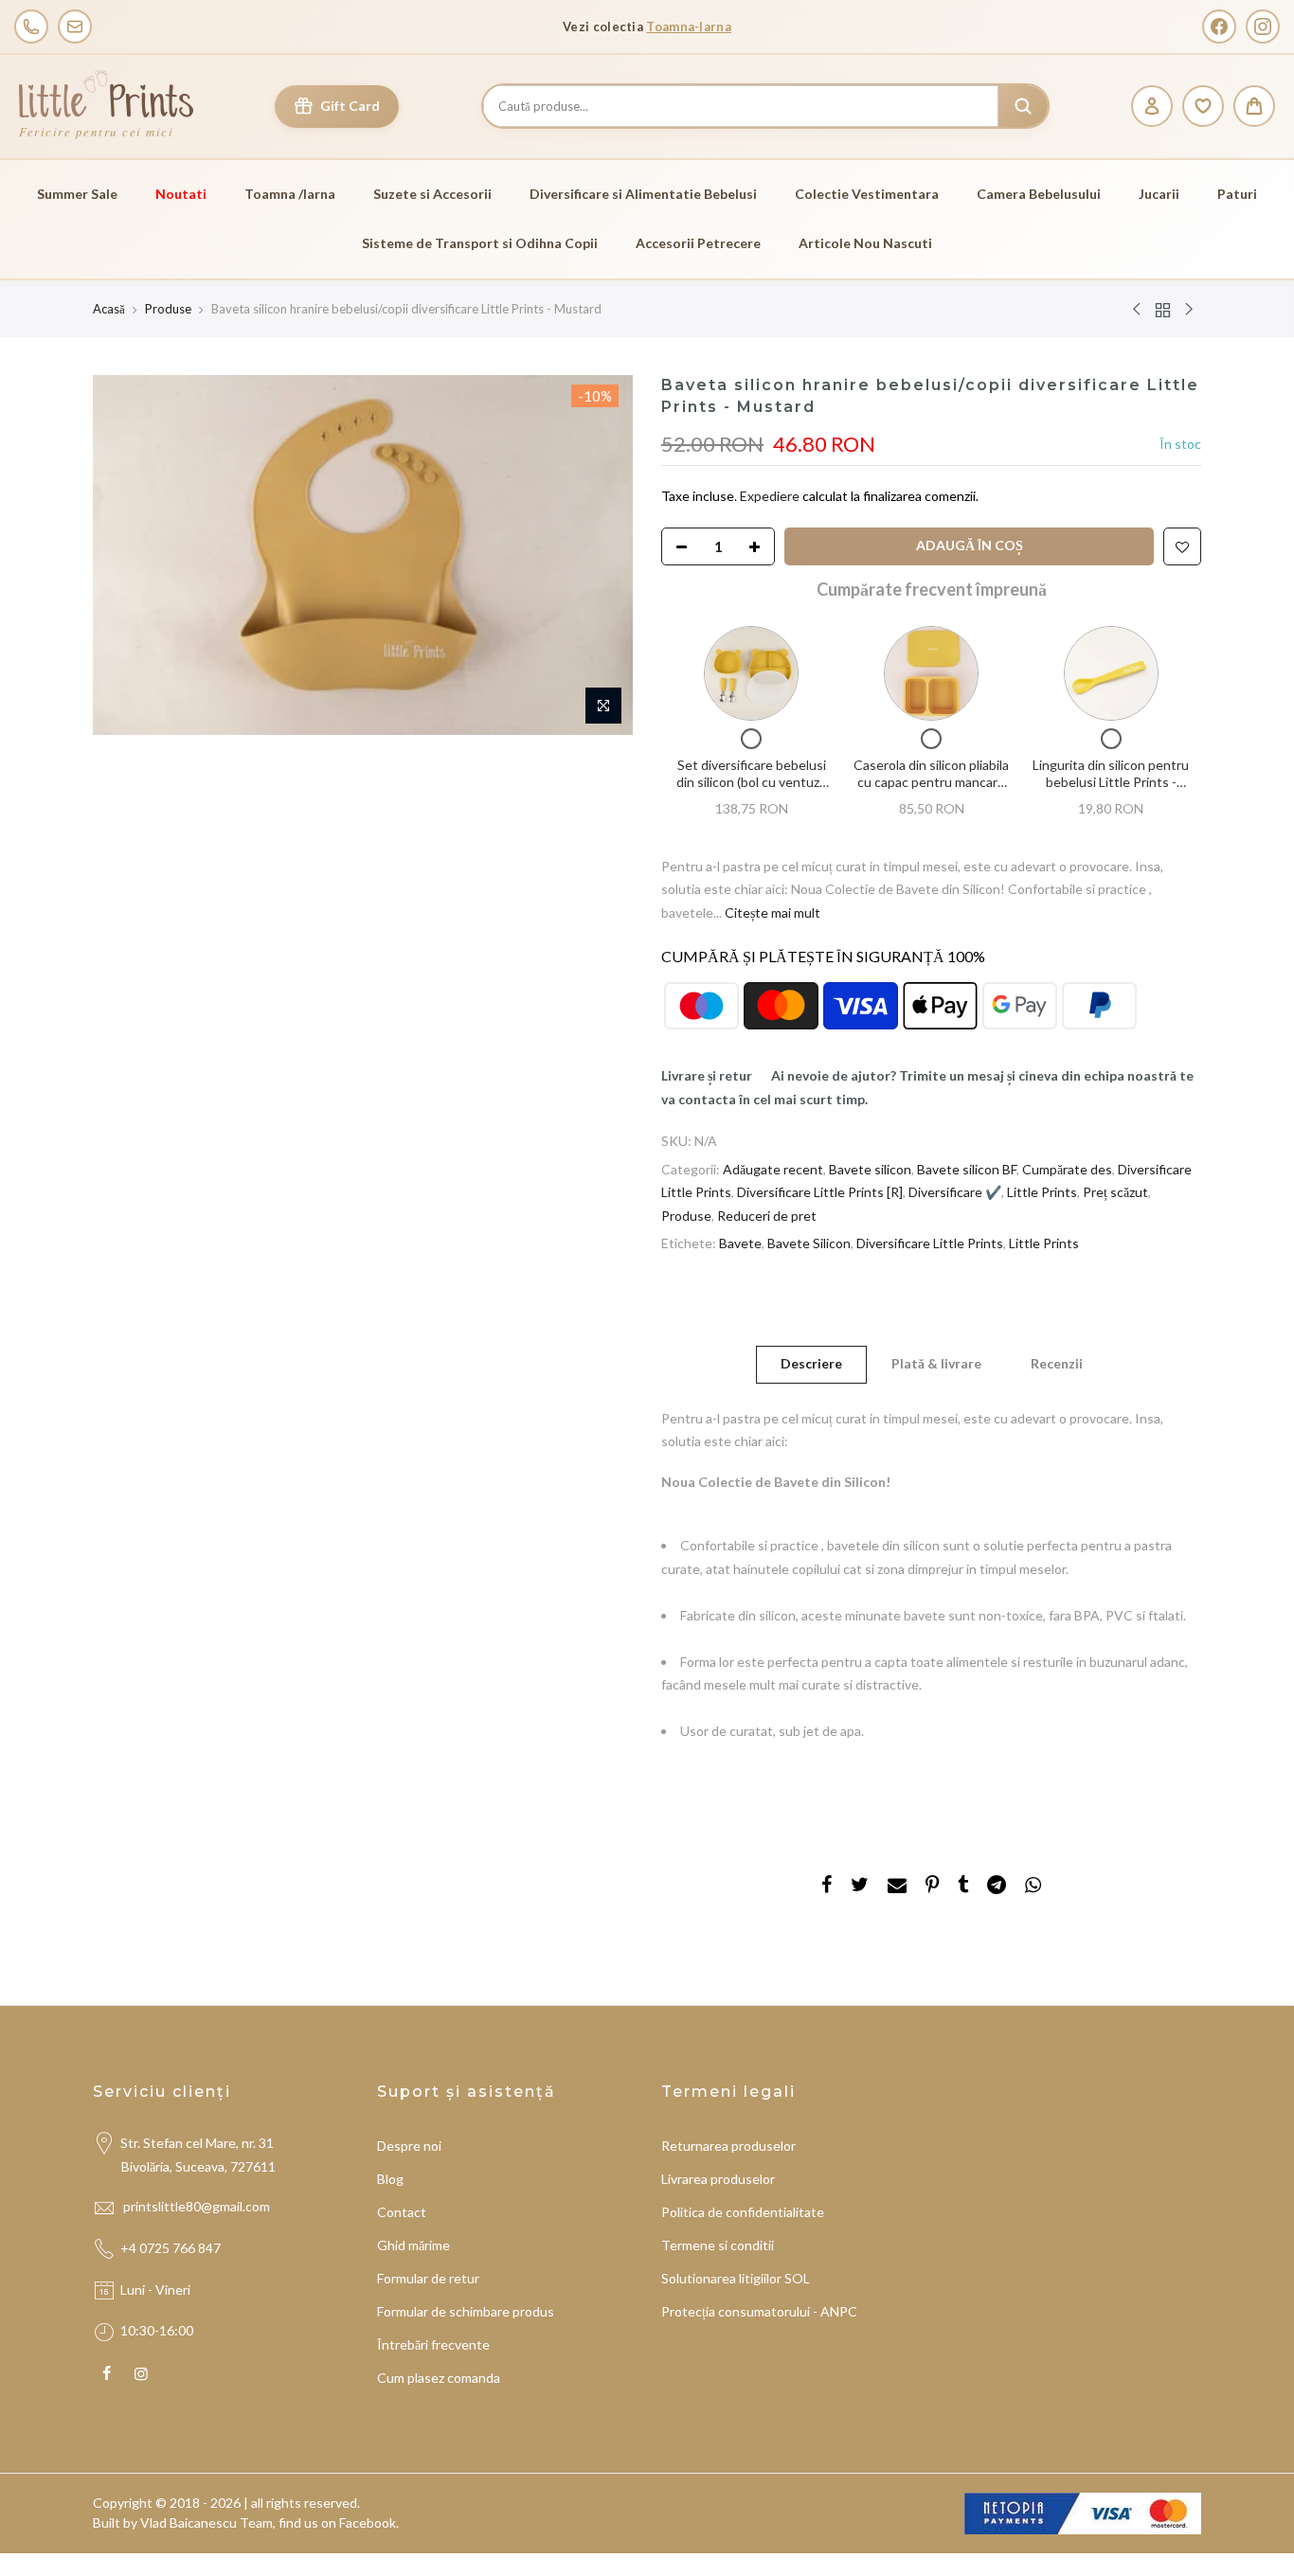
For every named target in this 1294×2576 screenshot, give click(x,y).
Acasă (109, 309)
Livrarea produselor (718, 2179)
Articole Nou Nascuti (865, 243)
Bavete (740, 1243)
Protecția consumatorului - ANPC (759, 2311)
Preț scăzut (1115, 1192)
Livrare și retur (707, 1075)
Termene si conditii (718, 2245)
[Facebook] (1219, 27)
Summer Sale (77, 194)
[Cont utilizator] (1152, 106)
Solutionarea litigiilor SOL (736, 2278)
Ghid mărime (413, 2245)
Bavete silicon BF (967, 1168)
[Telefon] (31, 27)
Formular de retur (428, 2278)
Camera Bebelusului (1039, 194)
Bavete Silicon (809, 1243)
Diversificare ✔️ (955, 1192)
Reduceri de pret (767, 1215)
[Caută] (1023, 106)
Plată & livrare (936, 1363)
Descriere (811, 1363)
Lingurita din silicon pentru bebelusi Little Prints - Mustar (1111, 781)
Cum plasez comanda (439, 2378)
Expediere (771, 496)
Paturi (1237, 194)
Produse (168, 309)
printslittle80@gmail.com (198, 2206)
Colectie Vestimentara (867, 194)
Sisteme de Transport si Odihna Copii (480, 243)
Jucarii (1159, 194)
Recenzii (1057, 1363)
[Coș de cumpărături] (1254, 106)
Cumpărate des (1067, 1168)
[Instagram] (1263, 27)
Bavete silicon (870, 1168)
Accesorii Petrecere (698, 243)
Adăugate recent (773, 1168)
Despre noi (409, 2146)
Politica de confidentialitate (743, 2212)
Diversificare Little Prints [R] (820, 1192)
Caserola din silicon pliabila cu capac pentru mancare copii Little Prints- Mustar (931, 781)
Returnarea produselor (728, 2146)
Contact (402, 2212)
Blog (390, 2179)
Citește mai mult (771, 912)
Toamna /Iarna (290, 194)
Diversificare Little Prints (930, 1243)
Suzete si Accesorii (432, 194)
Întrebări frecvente (433, 2344)
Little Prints (1042, 1192)
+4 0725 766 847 (171, 2248)
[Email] (75, 27)
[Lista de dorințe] (1203, 106)
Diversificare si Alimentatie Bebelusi (643, 194)
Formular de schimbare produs (466, 2311)
